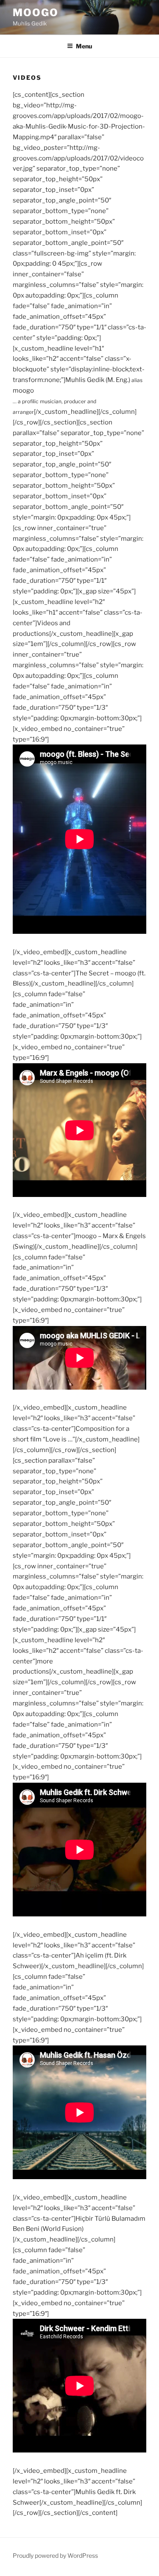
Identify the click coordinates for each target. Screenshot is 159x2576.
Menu (84, 46)
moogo (36, 13)
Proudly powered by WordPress (55, 2555)
